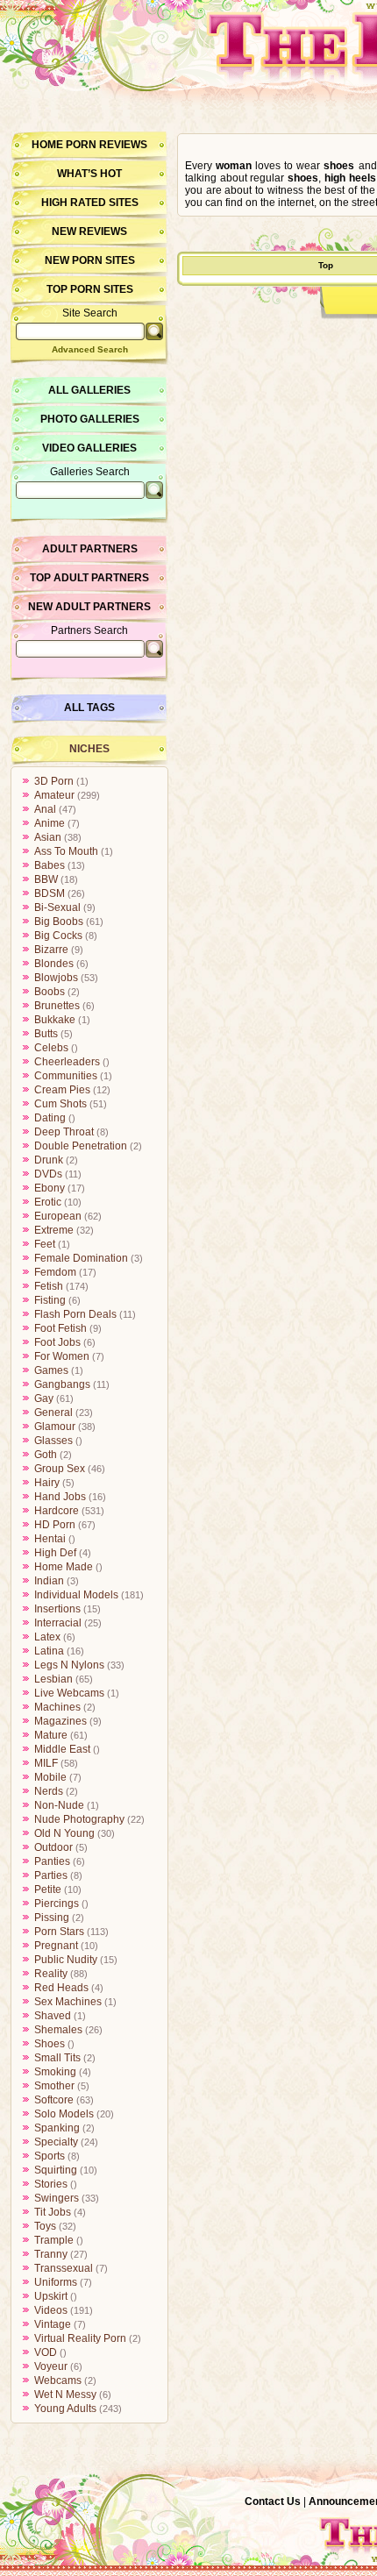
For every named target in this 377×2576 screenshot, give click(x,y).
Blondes (54, 964)
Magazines (60, 1721)
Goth (46, 1455)
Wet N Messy (65, 2395)
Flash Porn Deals (75, 1314)
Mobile (50, 1777)
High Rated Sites (90, 203)
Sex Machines (68, 2002)
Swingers (57, 2198)
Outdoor (53, 1847)
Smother (54, 2086)
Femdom (55, 1272)
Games (51, 1370)
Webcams (58, 2380)
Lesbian (53, 1679)
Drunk (49, 1160)
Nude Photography (79, 1819)
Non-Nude (59, 1805)
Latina (49, 1651)
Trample (54, 2240)
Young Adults (65, 2409)
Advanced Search (90, 349)
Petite (48, 1889)
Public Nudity (66, 1960)
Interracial (58, 1623)
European (58, 1216)
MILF (46, 1763)
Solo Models (64, 2114)
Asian (48, 837)
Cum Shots (60, 1104)
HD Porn (55, 1525)
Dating (50, 1118)
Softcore (54, 2100)
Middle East (62, 1749)
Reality (51, 1974)
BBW (46, 879)
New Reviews (89, 231)
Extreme (54, 1230)
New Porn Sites (90, 260)
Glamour (55, 1427)
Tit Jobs (53, 2212)
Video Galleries (89, 448)
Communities (66, 1076)
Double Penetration (81, 1146)
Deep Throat (64, 1132)
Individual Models (76, 1595)
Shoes (50, 2044)
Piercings (57, 1904)
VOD (46, 2352)
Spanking (57, 2128)
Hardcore (57, 1511)
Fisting (50, 1300)
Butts (46, 1034)
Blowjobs (56, 978)
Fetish (49, 1286)
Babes (50, 865)
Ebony (50, 1188)
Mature (51, 1735)
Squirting (56, 2170)
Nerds (49, 1791)
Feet (45, 1244)
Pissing (52, 1918)
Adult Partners (90, 549)
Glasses (53, 1441)
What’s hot (89, 174)
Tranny (51, 2254)
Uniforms (56, 2282)
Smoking (55, 2072)
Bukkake (55, 1020)
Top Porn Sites (90, 289)
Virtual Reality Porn (80, 2338)
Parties (51, 1875)
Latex (47, 1637)
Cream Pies (62, 1090)
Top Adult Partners (89, 578)
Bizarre (51, 950)
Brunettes (57, 1006)
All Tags (89, 708)
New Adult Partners (89, 607)
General (53, 1413)
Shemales (58, 2030)
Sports (50, 2156)
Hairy (47, 1483)
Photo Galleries (90, 419)
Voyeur (51, 2366)
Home (47, 145)
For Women (62, 1356)
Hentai (50, 1539)
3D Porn (54, 781)
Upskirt (51, 2296)
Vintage (53, 2324)
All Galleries (89, 390)
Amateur (54, 795)
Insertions (57, 1609)
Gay (44, 1398)
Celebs (51, 1048)
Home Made (64, 1567)
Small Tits (57, 2058)
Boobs (50, 992)
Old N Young (64, 1833)
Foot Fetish (60, 1328)
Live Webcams (69, 1693)
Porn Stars (59, 1932)
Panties (52, 1861)
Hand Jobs (60, 1497)
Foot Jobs (57, 1342)
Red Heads (61, 1988)
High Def (55, 1553)
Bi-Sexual (57, 907)
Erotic (48, 1202)
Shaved (53, 2016)
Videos (51, 2310)
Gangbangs (62, 1384)
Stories (51, 2184)
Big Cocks (58, 936)
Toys (45, 2226)
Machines (57, 1707)
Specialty (56, 2142)
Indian (49, 1581)
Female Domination (81, 1258)
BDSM (50, 893)
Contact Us (273, 2501)
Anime (50, 823)
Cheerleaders (67, 1062)
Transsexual (64, 2268)
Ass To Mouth (66, 851)
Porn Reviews (107, 145)
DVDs (48, 1174)
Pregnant (56, 1946)
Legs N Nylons (69, 1665)
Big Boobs (59, 922)
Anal (45, 809)
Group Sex (60, 1469)
